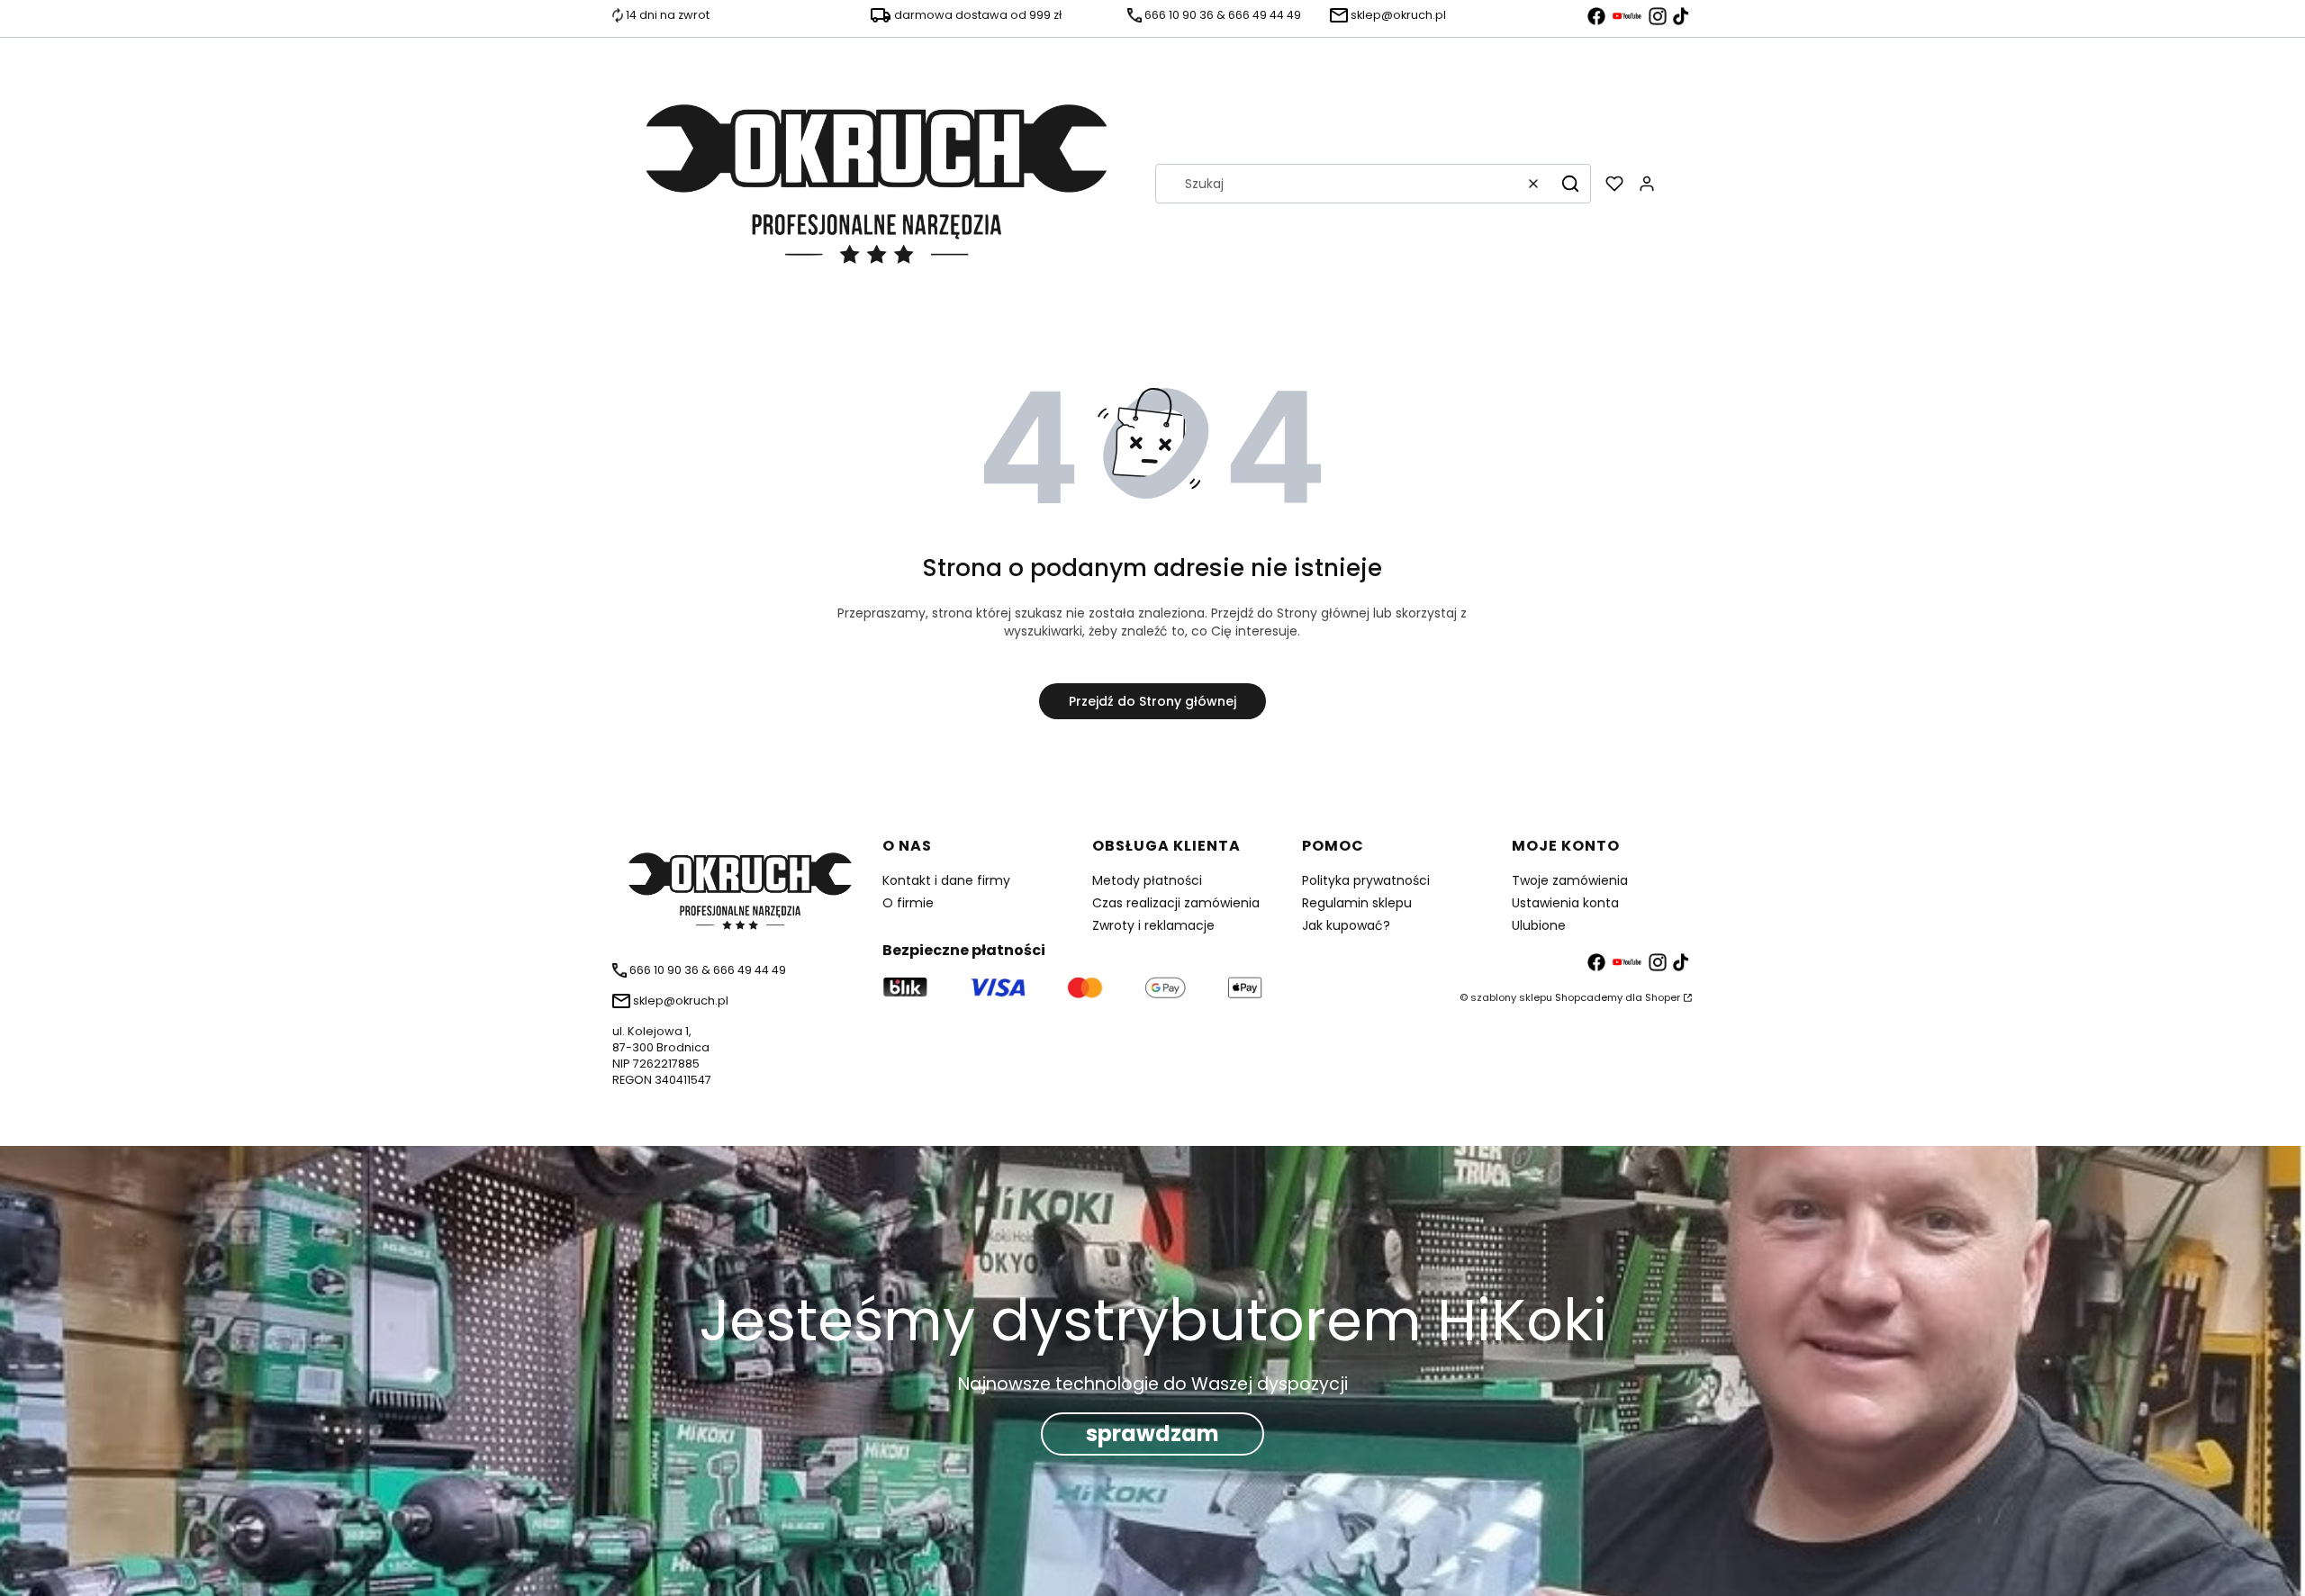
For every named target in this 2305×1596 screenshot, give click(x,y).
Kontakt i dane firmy (946, 880)
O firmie (908, 903)
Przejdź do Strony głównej (1152, 701)
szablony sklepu (1511, 997)
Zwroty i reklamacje (1153, 925)
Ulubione (1539, 925)
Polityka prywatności (1366, 880)
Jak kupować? (1346, 925)
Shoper (1663, 997)
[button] (1570, 184)
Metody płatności (1147, 880)
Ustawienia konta (1565, 903)
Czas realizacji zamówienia (1176, 903)
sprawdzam (1152, 1434)
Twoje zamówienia (1570, 880)
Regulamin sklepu (1357, 903)
